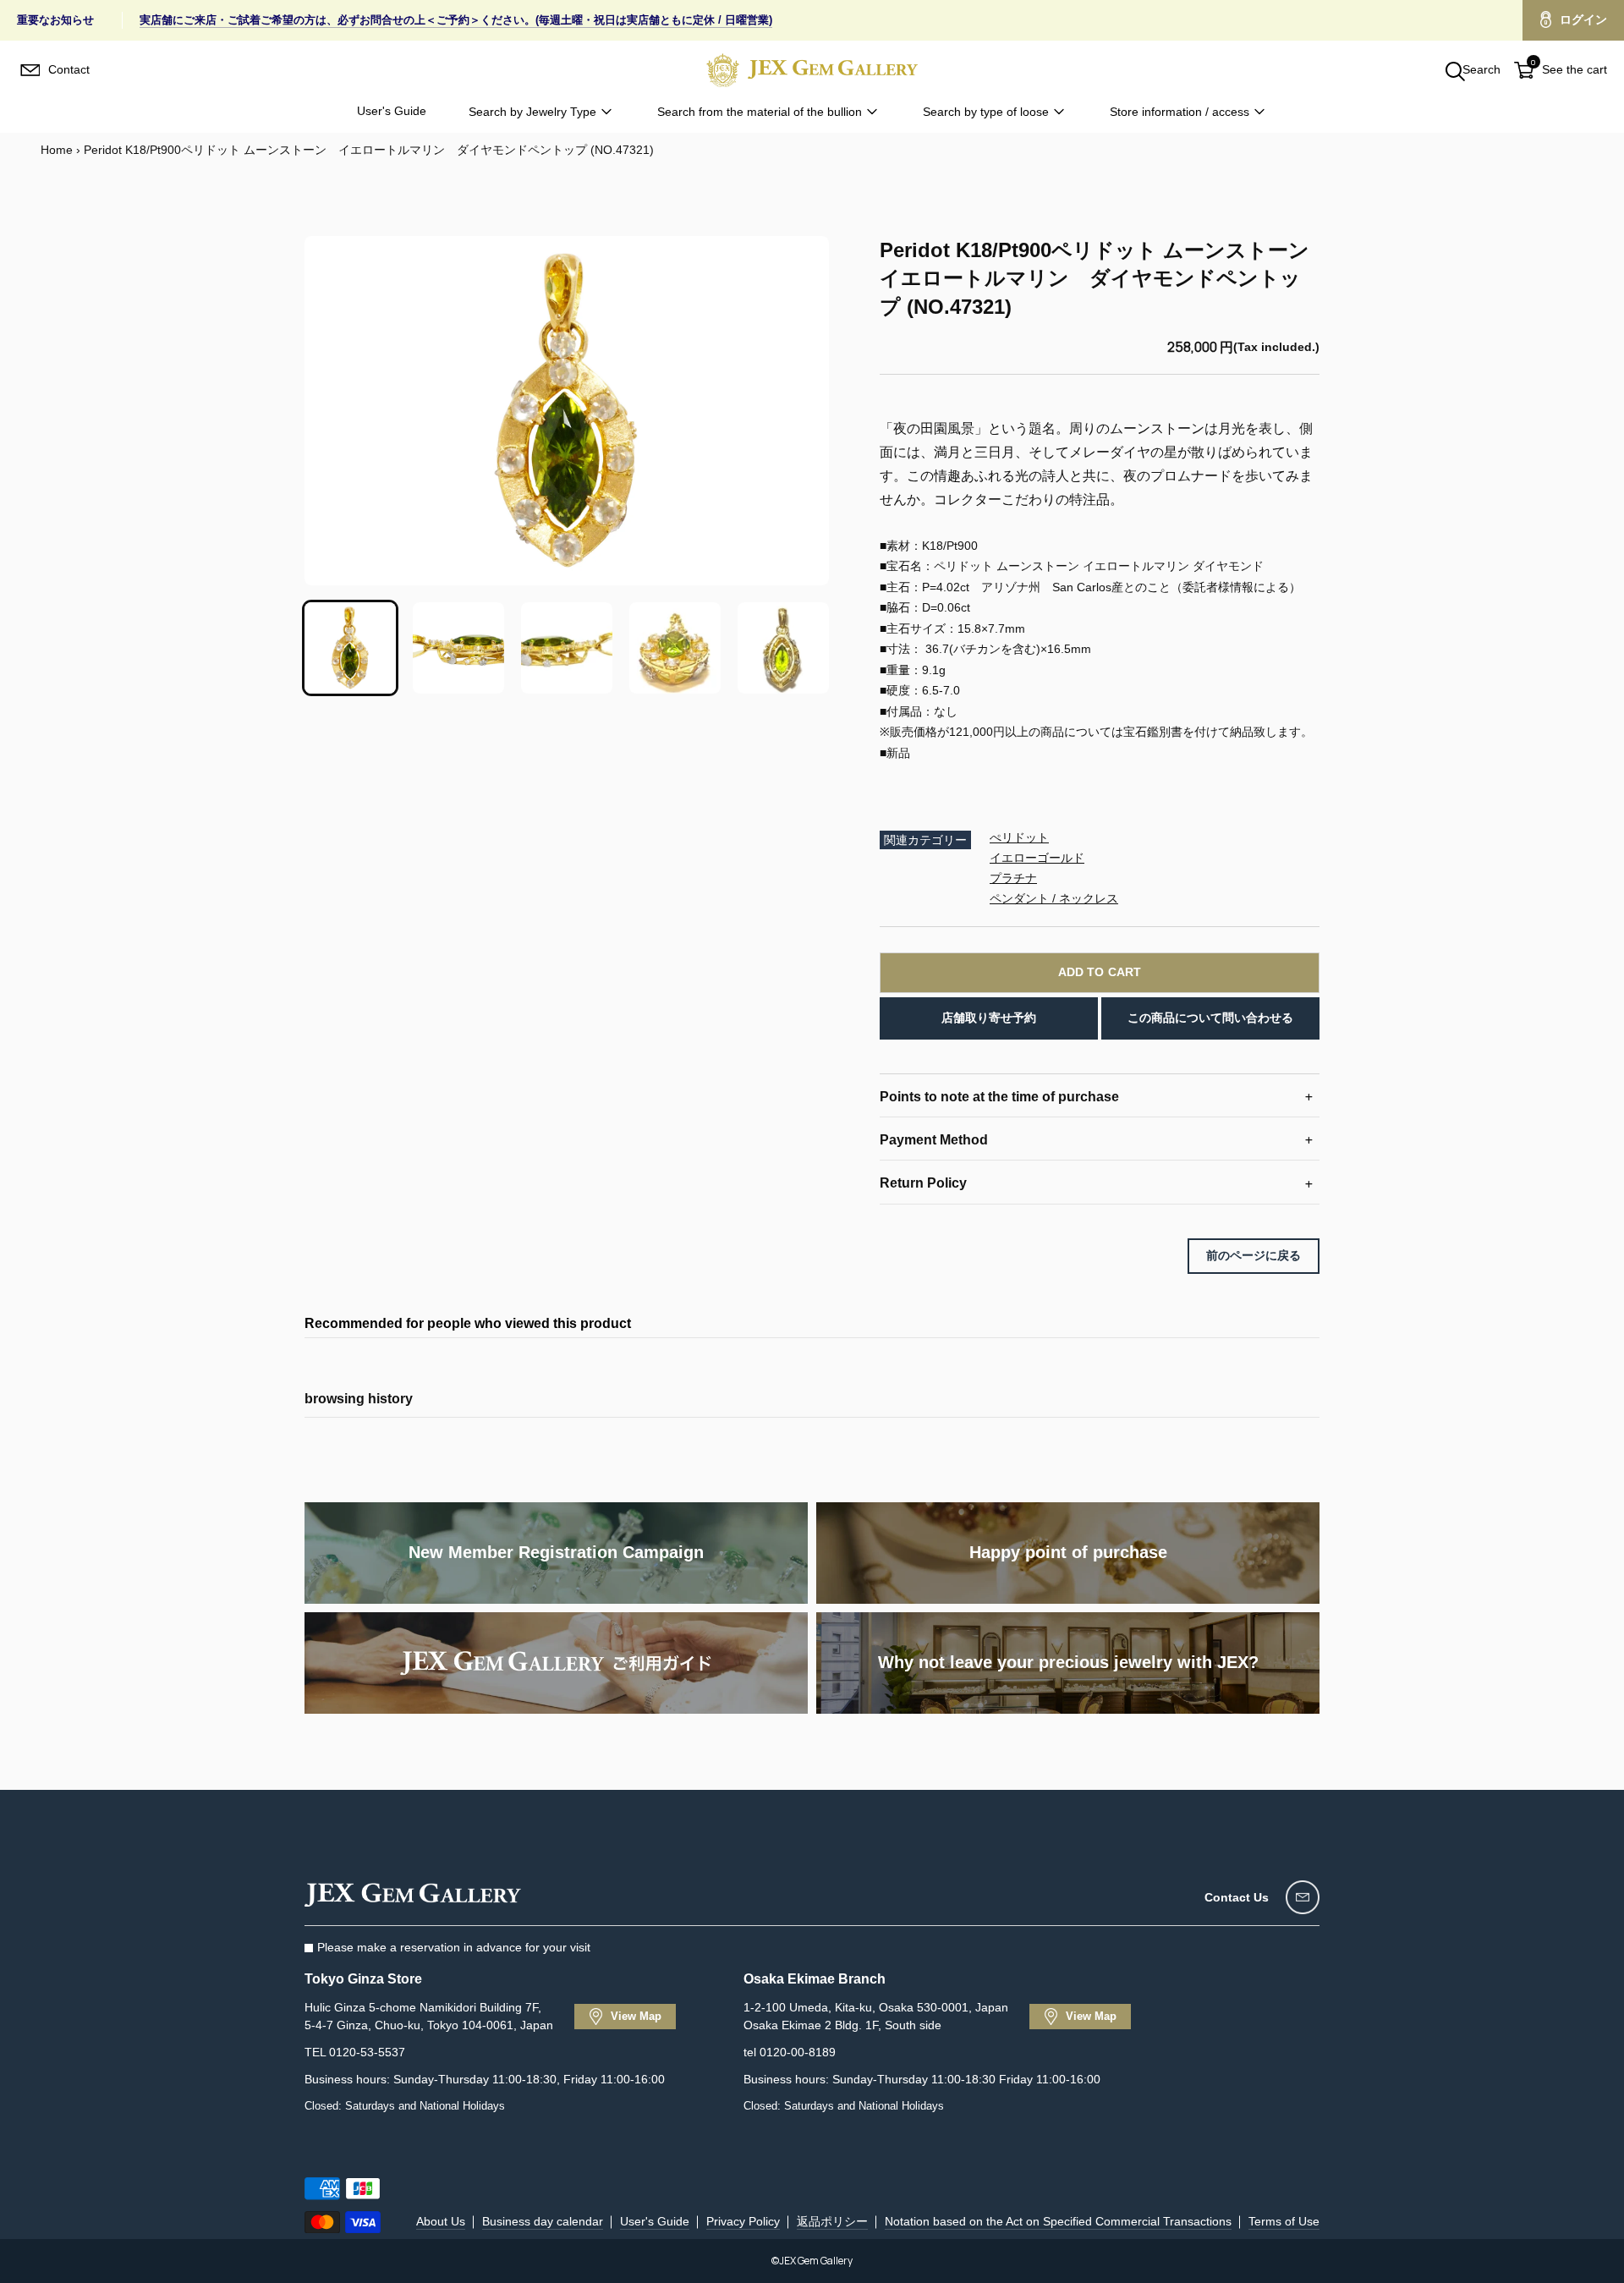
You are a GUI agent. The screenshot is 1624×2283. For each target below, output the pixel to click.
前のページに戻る (1254, 1255)
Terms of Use (1284, 2221)
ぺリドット (1019, 837)
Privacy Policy (743, 2221)
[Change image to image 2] (458, 648)
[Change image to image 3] (567, 648)
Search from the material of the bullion (760, 112)
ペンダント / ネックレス (1054, 898)
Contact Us (1237, 1897)
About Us (441, 2221)
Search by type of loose (986, 112)
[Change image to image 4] (675, 648)
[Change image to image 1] (350, 648)
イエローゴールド (1037, 858)
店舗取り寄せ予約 (989, 1018)
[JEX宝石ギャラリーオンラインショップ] (812, 70)
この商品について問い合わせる (1210, 1018)
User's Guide (392, 111)
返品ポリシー (832, 2221)
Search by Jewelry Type (532, 112)
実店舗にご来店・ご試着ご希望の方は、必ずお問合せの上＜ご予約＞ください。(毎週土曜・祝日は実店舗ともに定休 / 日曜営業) (456, 20)
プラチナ (1013, 878)
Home (57, 150)
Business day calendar (543, 2221)
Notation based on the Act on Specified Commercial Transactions (1058, 2221)
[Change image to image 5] (783, 648)
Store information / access (1180, 112)
